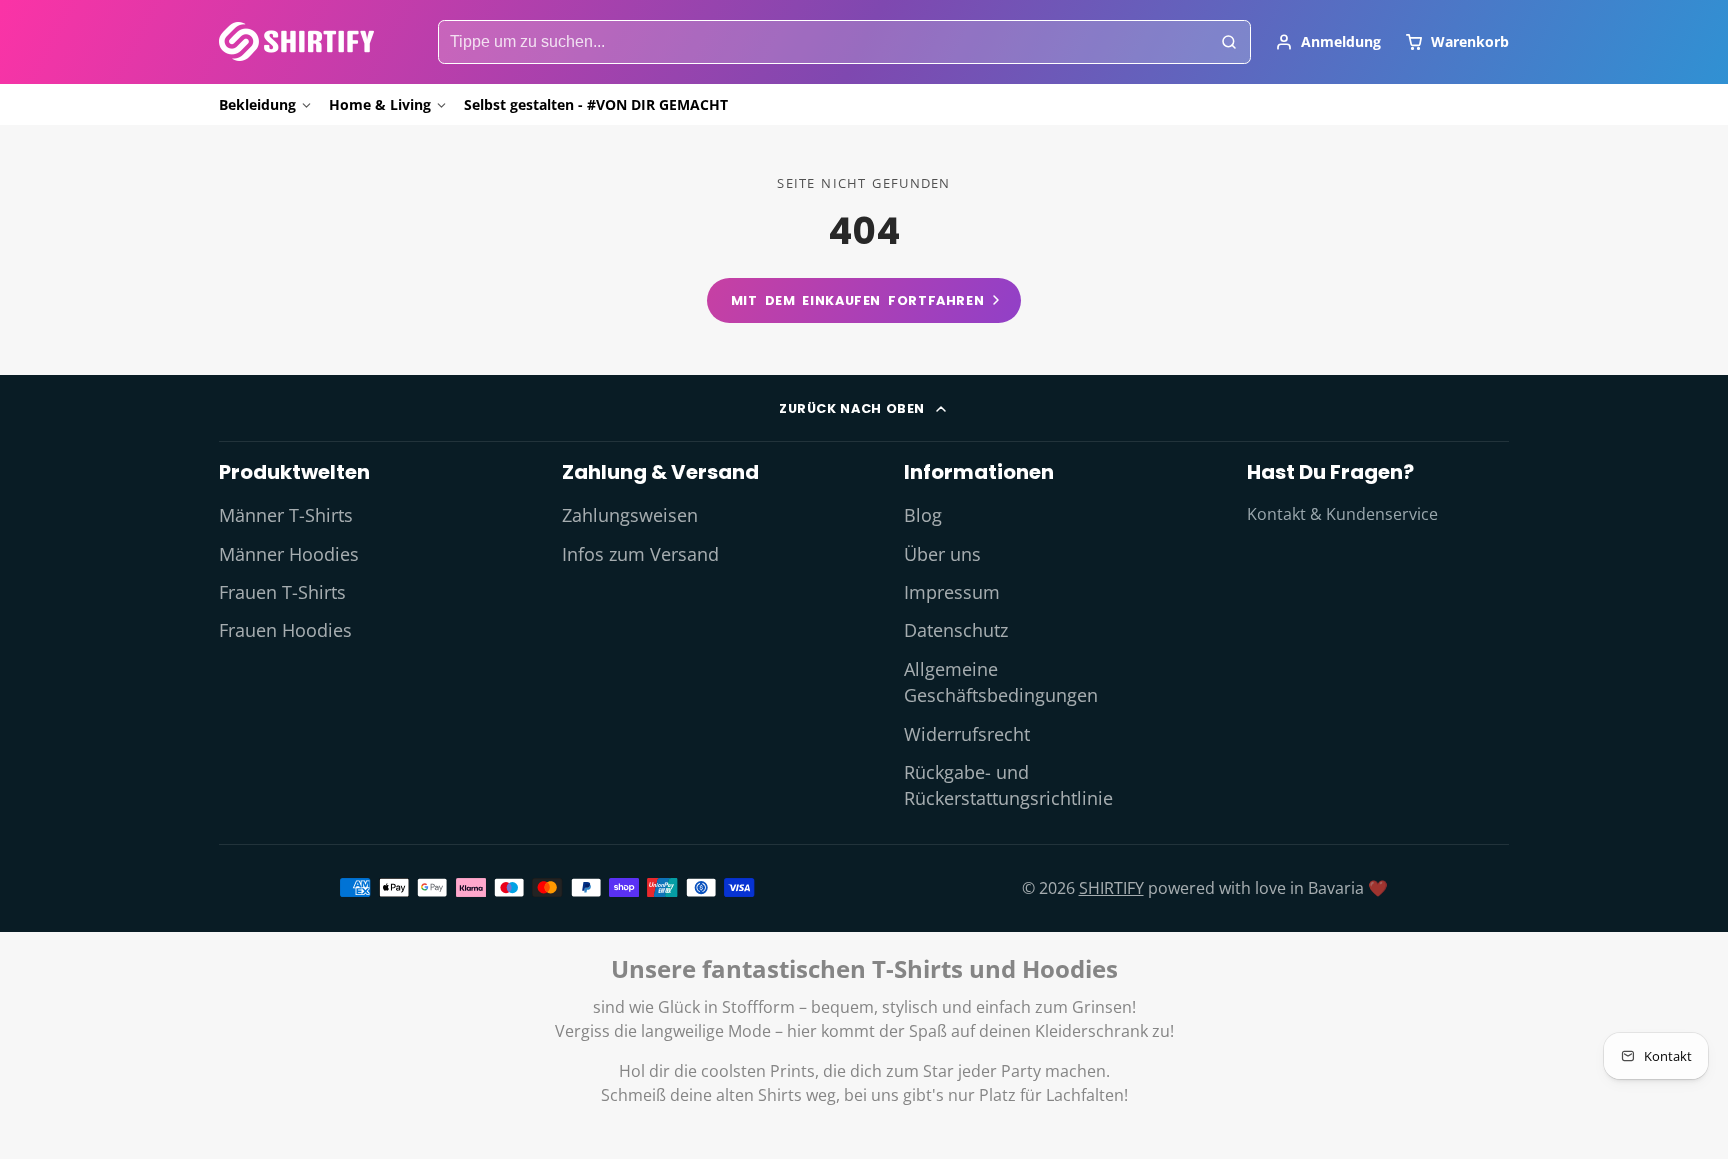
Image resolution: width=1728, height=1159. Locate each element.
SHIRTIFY (1111, 888)
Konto (1328, 42)
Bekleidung (257, 104)
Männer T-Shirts (286, 515)
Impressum (952, 592)
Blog (923, 515)
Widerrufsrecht (967, 734)
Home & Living (380, 104)
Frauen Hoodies (285, 630)
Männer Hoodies (289, 554)
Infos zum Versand (640, 554)
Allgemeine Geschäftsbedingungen (1001, 682)
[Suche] (1229, 42)
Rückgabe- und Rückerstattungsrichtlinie (1008, 785)
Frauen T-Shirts (282, 592)
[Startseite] (296, 41)
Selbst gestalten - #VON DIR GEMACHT (596, 104)
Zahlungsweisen (630, 515)
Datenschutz (956, 630)
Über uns (942, 554)
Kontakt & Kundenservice (1342, 514)
